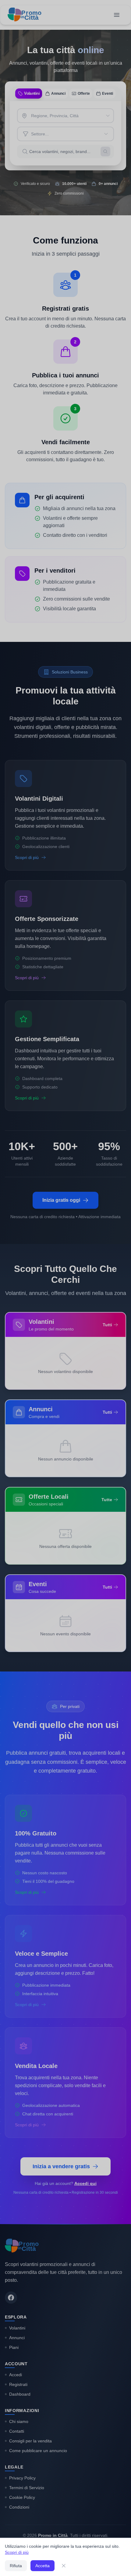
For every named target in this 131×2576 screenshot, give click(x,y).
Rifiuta (16, 2566)
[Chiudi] (64, 2566)
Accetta (42, 2566)
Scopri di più (17, 2552)
